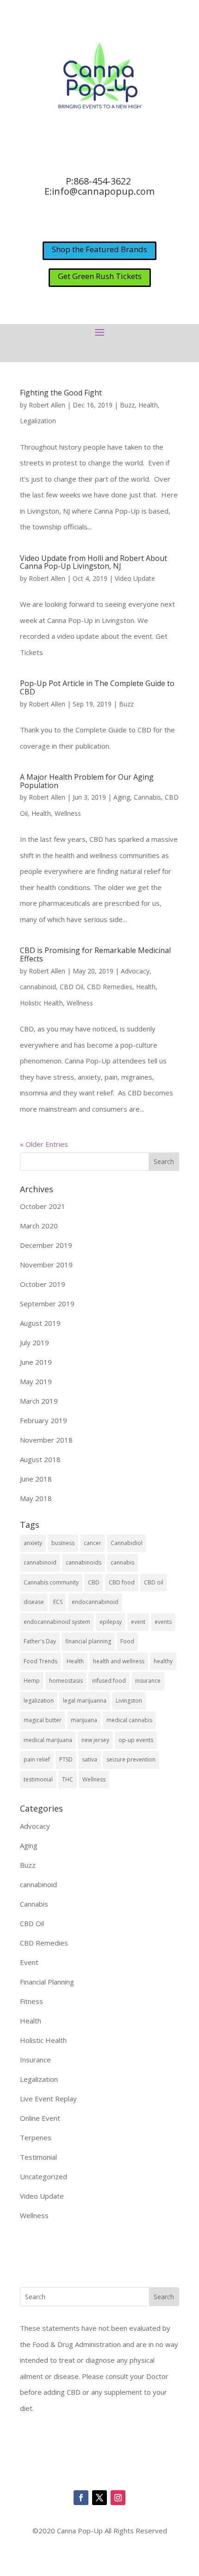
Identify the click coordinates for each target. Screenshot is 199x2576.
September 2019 (47, 1304)
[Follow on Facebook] (81, 2498)
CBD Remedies (110, 987)
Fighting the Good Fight (61, 393)
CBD (94, 1582)
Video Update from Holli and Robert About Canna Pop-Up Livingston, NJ (93, 562)
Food (127, 1641)
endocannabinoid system (57, 1622)
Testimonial (38, 2157)
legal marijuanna (85, 1701)
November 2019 (46, 1265)
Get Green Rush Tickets (100, 276)
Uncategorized (44, 2176)
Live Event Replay (48, 2099)
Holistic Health (41, 1003)
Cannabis (147, 797)
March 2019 (39, 1401)
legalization (39, 1701)
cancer (93, 1543)
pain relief (37, 1759)
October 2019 (43, 1284)
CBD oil (154, 1582)
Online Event (40, 2118)
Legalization (38, 421)
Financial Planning (47, 1982)
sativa (90, 1759)
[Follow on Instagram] (118, 2498)
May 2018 (36, 1498)
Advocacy (135, 971)
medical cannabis (129, 1720)
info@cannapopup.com (103, 191)
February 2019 (44, 1420)
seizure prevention (131, 1759)
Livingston (129, 1701)
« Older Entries (44, 1144)
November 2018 (46, 1440)
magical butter (43, 1720)
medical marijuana (48, 1740)
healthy (163, 1661)
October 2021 (43, 1206)
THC (68, 1779)
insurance (148, 1681)
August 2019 (40, 1323)
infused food (109, 1681)
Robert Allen (47, 405)
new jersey (95, 1740)
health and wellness (119, 1661)
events (163, 1622)
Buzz (127, 405)
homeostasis (66, 1681)
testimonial (38, 1779)
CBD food (122, 1582)
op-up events (136, 1740)
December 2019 (46, 1245)
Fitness (31, 2001)
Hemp (32, 1681)
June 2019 (36, 1362)
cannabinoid (38, 987)
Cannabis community (51, 1582)
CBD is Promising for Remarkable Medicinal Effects (95, 954)
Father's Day (40, 1641)
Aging (122, 797)
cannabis (122, 1562)
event (138, 1622)
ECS (58, 1602)
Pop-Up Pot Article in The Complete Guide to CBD (97, 687)
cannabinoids (84, 1562)
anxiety (33, 1543)
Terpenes (36, 2137)
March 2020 (39, 1226)
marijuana (84, 1720)
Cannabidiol (127, 1543)
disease (34, 1602)
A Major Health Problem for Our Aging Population (87, 781)
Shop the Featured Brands (99, 249)
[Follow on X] (99, 2498)
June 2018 (36, 1479)
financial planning (88, 1641)
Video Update (135, 578)
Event (29, 1962)
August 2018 (40, 1459)
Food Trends (40, 1661)
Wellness (68, 813)
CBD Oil (72, 987)
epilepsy (111, 1622)
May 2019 (36, 1381)
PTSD (66, 1759)
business (63, 1543)
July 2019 (34, 1342)
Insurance (35, 2060)
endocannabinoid (95, 1602)
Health (148, 405)
